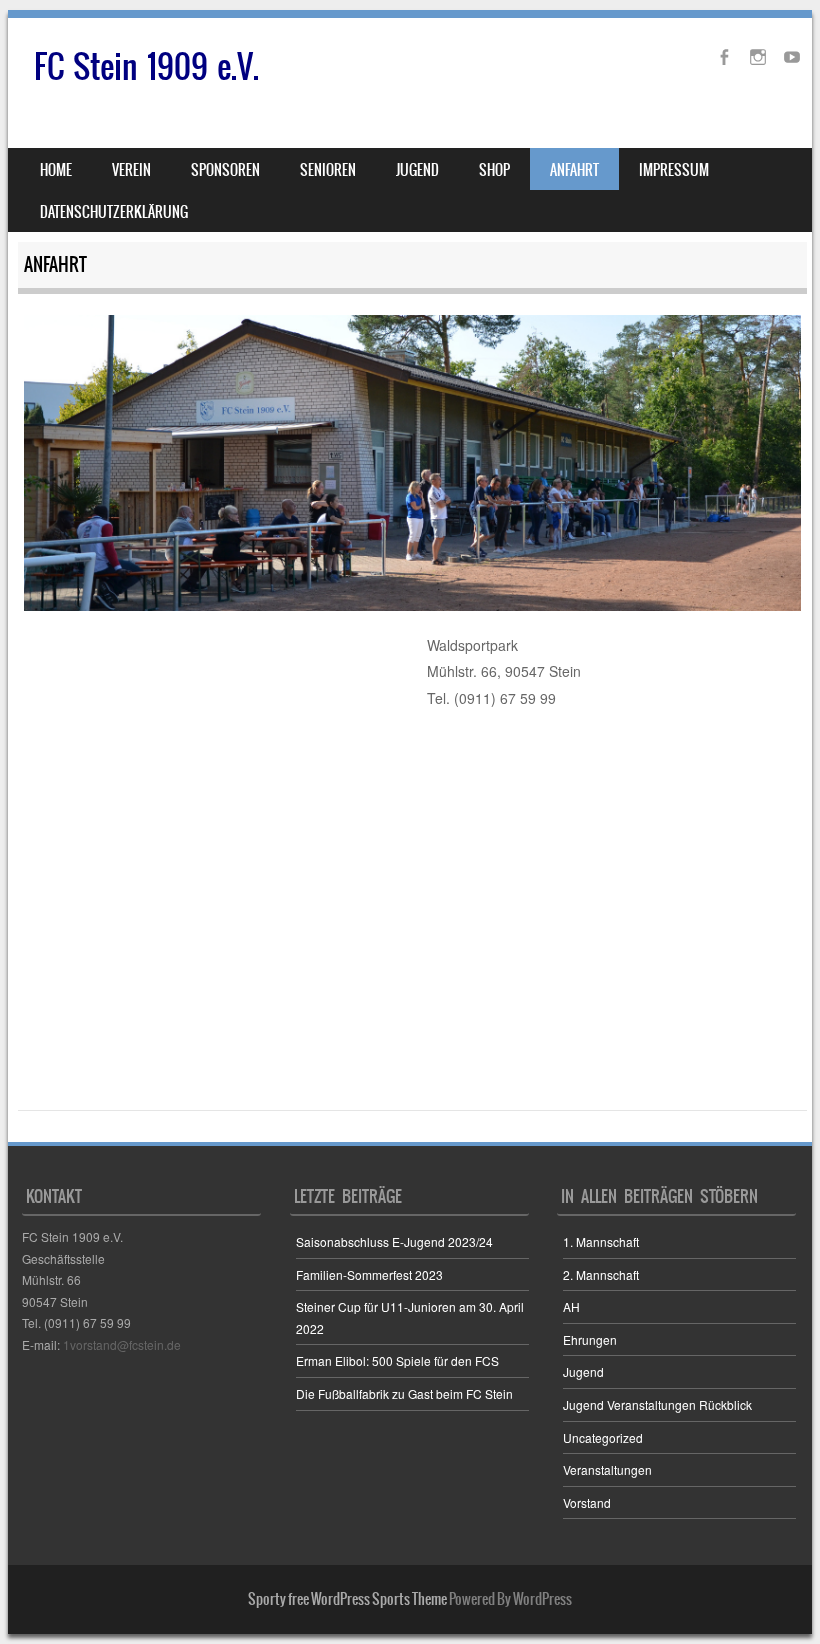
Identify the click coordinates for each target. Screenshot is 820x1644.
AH (571, 1306)
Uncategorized (603, 1437)
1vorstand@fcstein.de (122, 1344)
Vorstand (587, 1502)
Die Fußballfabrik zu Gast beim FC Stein (404, 1393)
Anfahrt (574, 170)
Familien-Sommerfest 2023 (369, 1274)
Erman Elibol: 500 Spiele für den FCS (397, 1360)
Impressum (674, 170)
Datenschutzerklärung (114, 212)
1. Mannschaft (601, 1241)
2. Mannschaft (601, 1274)
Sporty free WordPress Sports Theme (347, 1599)
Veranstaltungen (607, 1469)
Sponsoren (225, 170)
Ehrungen (590, 1339)
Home (56, 170)
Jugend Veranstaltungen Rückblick (657, 1404)
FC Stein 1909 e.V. (146, 66)
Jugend (583, 1371)
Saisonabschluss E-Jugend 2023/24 (394, 1241)
